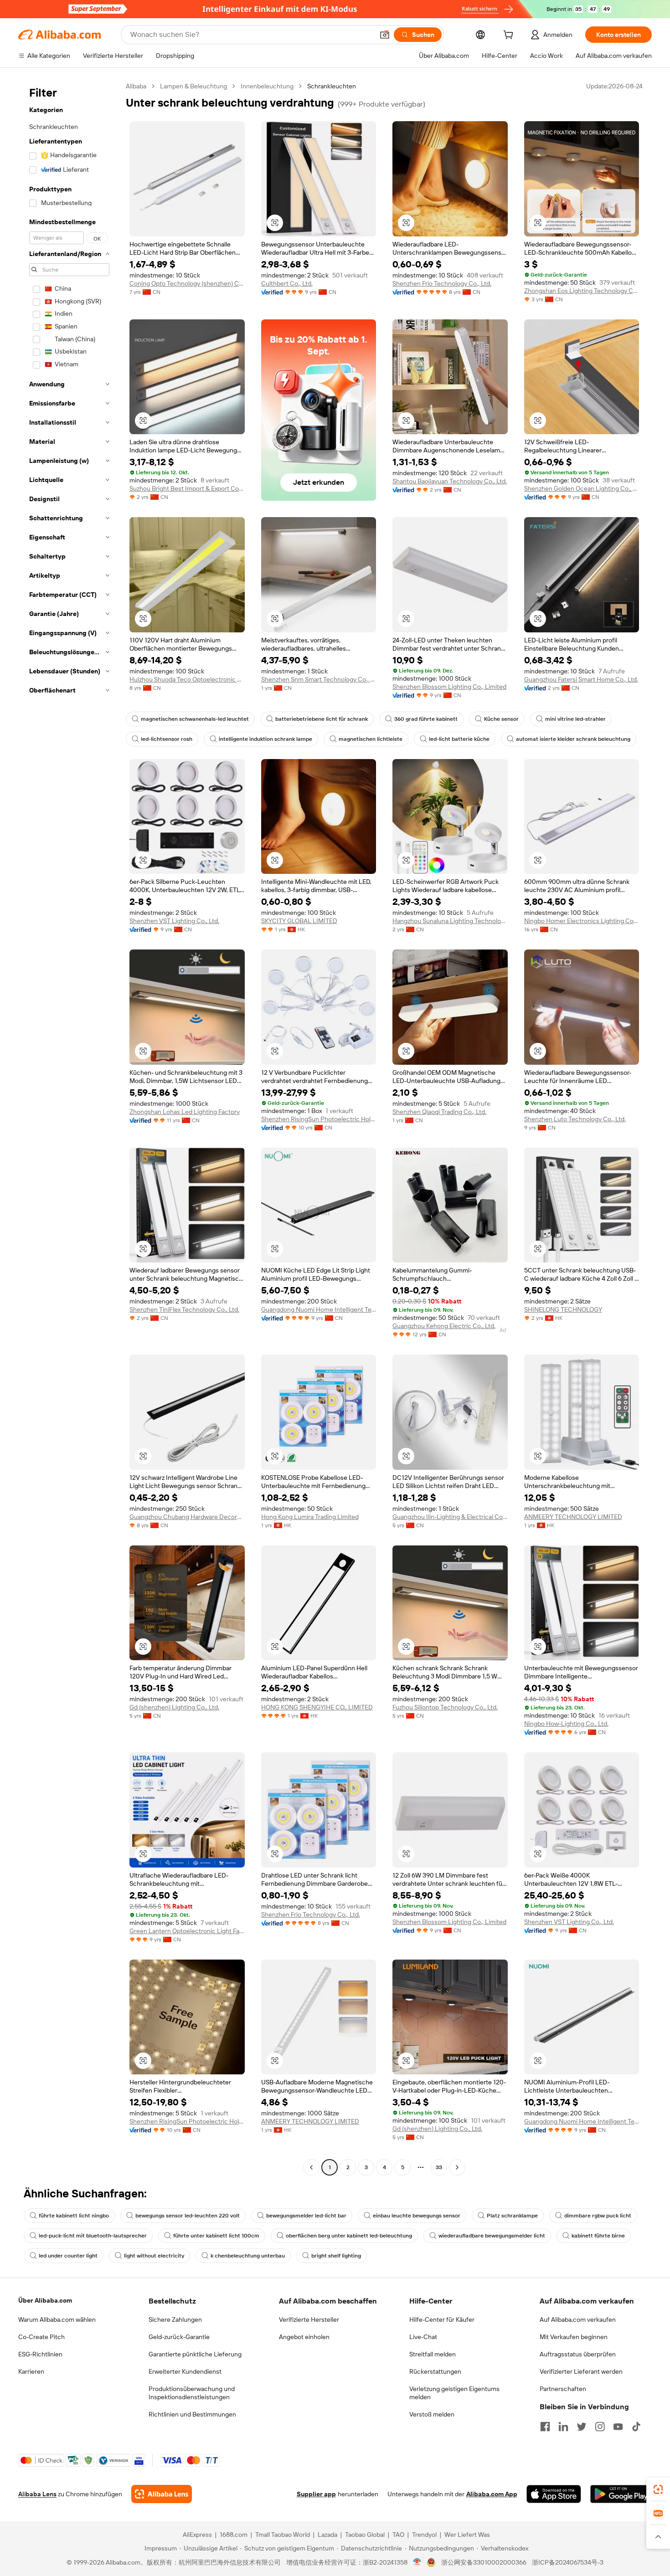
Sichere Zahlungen (175, 2319)
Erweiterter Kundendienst (185, 2371)
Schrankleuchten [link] (332, 86)
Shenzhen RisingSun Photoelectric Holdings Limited (319, 1119)
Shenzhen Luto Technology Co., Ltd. (575, 1119)
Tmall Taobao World (283, 2535)
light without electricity (154, 2256)
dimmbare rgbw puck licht (598, 2216)
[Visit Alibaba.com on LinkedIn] (563, 2427)
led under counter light (68, 2256)
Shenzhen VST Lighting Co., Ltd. (174, 921)
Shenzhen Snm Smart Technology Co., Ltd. (319, 679)
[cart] (510, 36)
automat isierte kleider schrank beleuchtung (573, 739)
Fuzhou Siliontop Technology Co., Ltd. (445, 1707)
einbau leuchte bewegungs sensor (417, 2216)
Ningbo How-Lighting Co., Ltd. (566, 1724)
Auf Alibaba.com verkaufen (578, 2319)
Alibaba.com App (492, 2494)
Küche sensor (501, 719)
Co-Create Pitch (41, 2337)
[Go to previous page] (311, 2167)
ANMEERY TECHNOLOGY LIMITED (573, 1517)
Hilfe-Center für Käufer (442, 2319)
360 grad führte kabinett (426, 719)
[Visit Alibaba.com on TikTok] (636, 2427)
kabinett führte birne (598, 2236)
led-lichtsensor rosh (167, 739)
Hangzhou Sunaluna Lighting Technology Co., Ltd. (450, 921)
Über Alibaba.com (45, 2300)
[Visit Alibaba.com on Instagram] (600, 2427)
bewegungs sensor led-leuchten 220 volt (188, 2216)
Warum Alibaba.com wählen (57, 2319)
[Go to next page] (457, 2167)
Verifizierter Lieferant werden (581, 2371)
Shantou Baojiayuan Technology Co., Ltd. (450, 481)
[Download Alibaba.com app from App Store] (554, 2494)
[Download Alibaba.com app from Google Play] (621, 2494)
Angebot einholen (304, 2337)
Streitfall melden (433, 2354)
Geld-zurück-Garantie (179, 2337)
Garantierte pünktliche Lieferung (195, 2354)
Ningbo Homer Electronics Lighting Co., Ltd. (582, 921)
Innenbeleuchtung (267, 86)
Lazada (327, 2535)
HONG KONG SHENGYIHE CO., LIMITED (317, 1707)
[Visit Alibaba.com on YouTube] (618, 2427)
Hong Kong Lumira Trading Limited (310, 1517)
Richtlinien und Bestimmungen (192, 2414)
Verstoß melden (432, 2414)
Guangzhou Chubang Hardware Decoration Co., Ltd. (187, 1517)
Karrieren (31, 2371)
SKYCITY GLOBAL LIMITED (299, 921)
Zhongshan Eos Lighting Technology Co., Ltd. (582, 291)
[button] (385, 35)
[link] (658, 2489)
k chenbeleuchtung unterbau (248, 2256)
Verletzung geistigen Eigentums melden (454, 2393)
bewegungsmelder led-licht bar (306, 2216)
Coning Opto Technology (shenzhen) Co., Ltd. (187, 283)
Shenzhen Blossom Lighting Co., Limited (449, 687)
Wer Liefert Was (467, 2535)
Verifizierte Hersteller (309, 2319)
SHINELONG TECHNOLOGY (563, 1309)
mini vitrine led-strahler (575, 719)
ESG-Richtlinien (40, 2354)
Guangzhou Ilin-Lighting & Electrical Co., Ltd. (450, 1517)
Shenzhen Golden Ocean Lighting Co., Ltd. (582, 488)
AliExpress (197, 2535)
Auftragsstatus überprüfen (578, 2354)
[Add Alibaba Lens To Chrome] (162, 2494)
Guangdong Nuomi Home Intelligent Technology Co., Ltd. (319, 1309)
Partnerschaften (563, 2389)
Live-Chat (423, 2337)
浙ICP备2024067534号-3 (568, 2562)
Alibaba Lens (37, 2494)
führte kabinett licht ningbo (74, 2216)
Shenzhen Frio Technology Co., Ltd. (442, 283)
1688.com (234, 2535)
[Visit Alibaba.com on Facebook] (545, 2427)
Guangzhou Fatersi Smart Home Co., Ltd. (581, 679)
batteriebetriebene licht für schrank (322, 719)
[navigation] (69, 1128)
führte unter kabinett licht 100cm (216, 2236)
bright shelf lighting (336, 2256)
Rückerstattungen (435, 2371)
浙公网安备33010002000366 (484, 2562)
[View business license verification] (417, 2562)
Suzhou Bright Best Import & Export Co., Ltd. (187, 488)
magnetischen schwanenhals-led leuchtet (195, 719)
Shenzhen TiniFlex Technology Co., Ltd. (184, 1309)
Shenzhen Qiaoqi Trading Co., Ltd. (439, 1112)
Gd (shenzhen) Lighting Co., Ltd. (174, 1707)
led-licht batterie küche (459, 739)
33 (439, 2167)
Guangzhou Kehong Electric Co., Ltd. (444, 1326)
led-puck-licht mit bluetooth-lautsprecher (93, 2236)
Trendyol (424, 2535)
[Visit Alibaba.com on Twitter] (582, 2427)
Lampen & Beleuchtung (193, 86)
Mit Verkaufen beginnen (574, 2337)
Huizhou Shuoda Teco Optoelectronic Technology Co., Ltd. (187, 679)
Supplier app (316, 2494)
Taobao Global (365, 2535)
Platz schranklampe (512, 2216)
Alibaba (136, 86)
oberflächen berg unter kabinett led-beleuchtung (349, 2236)
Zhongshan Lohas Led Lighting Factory (185, 1112)
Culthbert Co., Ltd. (287, 283)
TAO (398, 2535)
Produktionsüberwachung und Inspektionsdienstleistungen (192, 2393)
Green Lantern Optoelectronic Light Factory (187, 1931)
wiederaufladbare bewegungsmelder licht (492, 2236)
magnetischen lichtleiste (371, 739)
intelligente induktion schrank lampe (265, 739)
